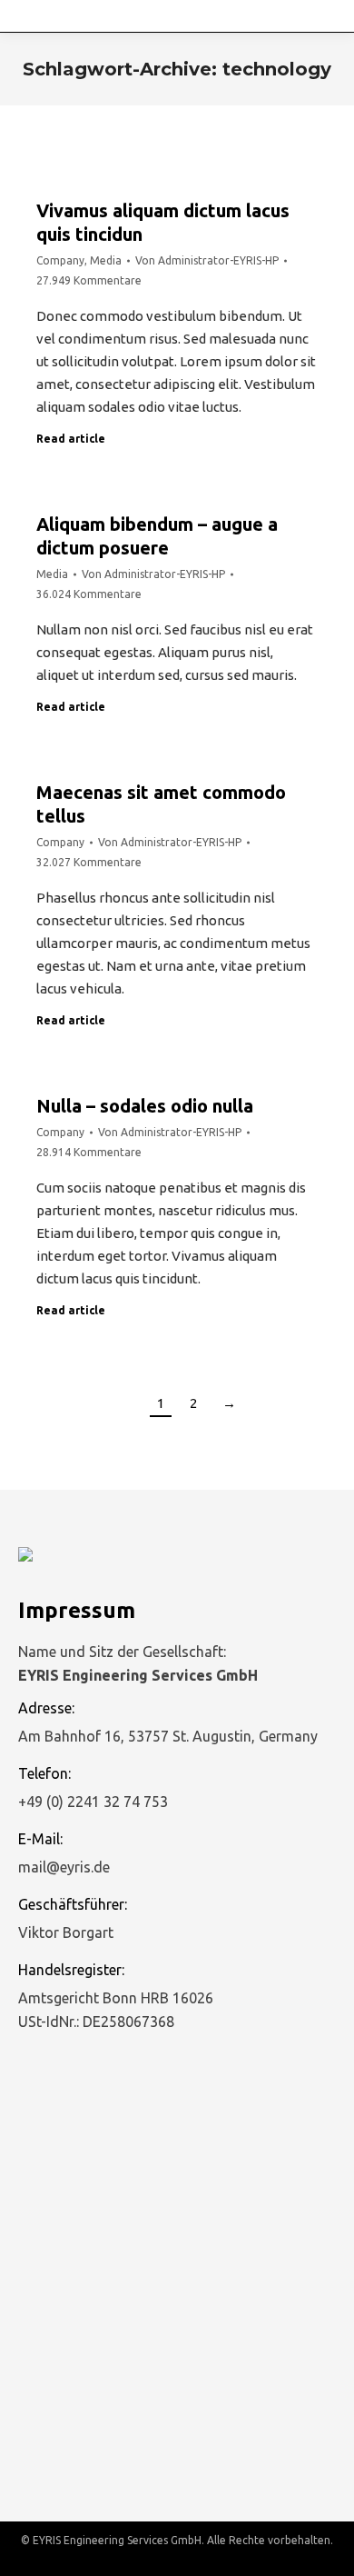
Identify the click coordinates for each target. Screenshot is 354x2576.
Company (60, 260)
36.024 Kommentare (89, 594)
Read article (71, 439)
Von (207, 260)
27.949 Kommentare (89, 280)
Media (106, 260)
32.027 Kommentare (89, 862)
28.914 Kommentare (89, 1152)
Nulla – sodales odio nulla (145, 1106)
